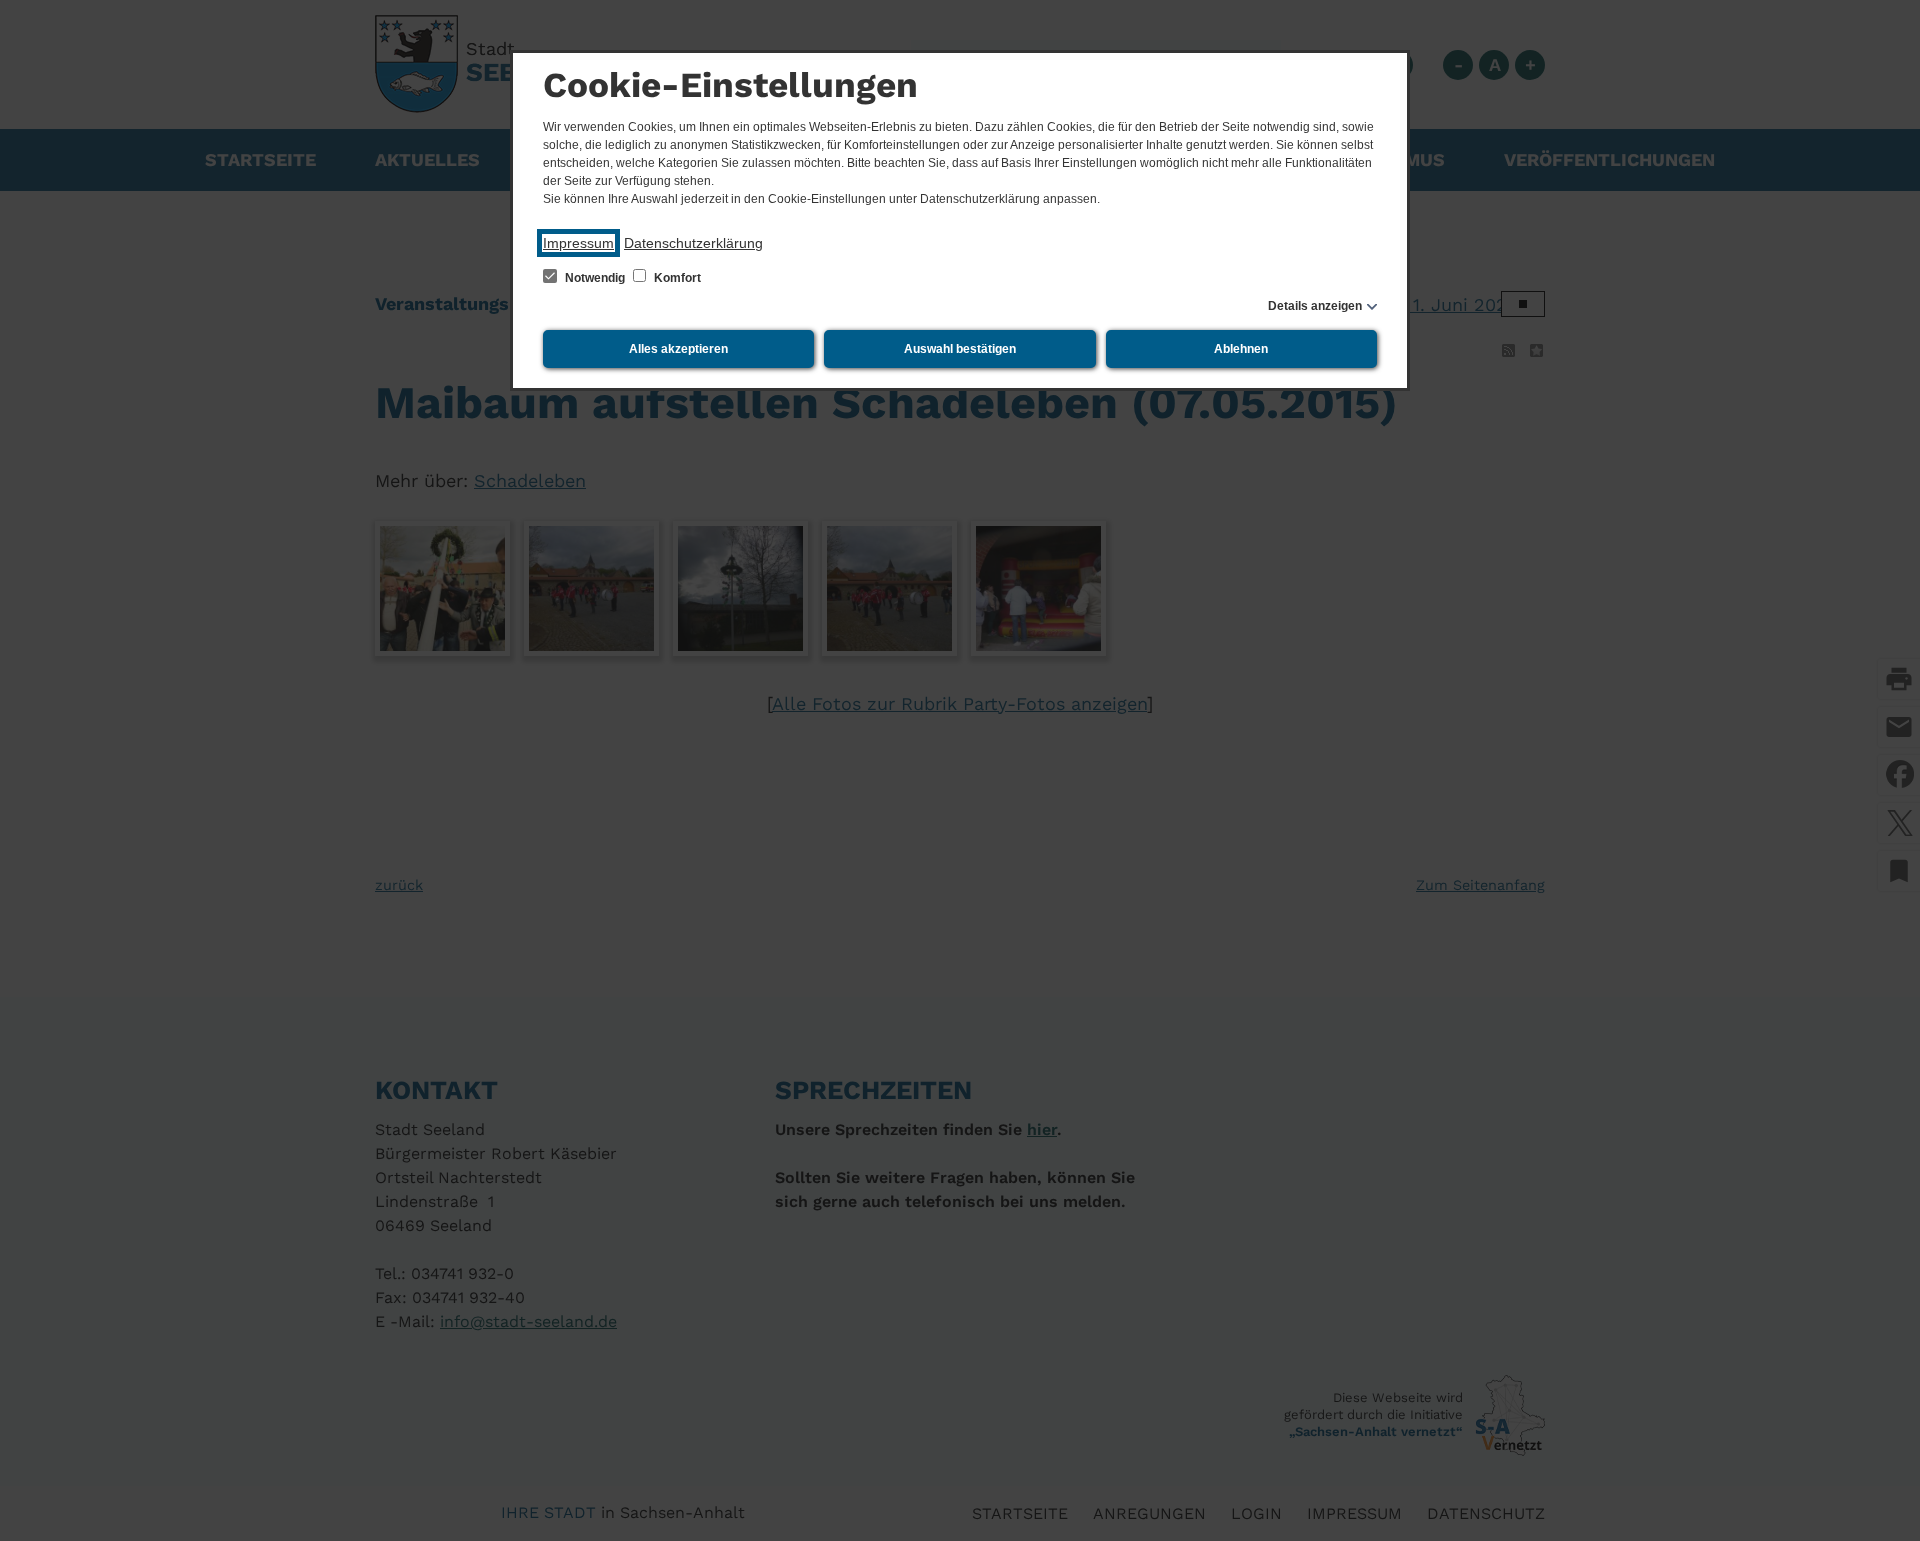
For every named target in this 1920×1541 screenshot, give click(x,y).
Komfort (676, 278)
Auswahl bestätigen (960, 349)
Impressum (578, 243)
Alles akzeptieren (678, 349)
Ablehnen (1241, 349)
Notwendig (595, 278)
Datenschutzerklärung (693, 243)
